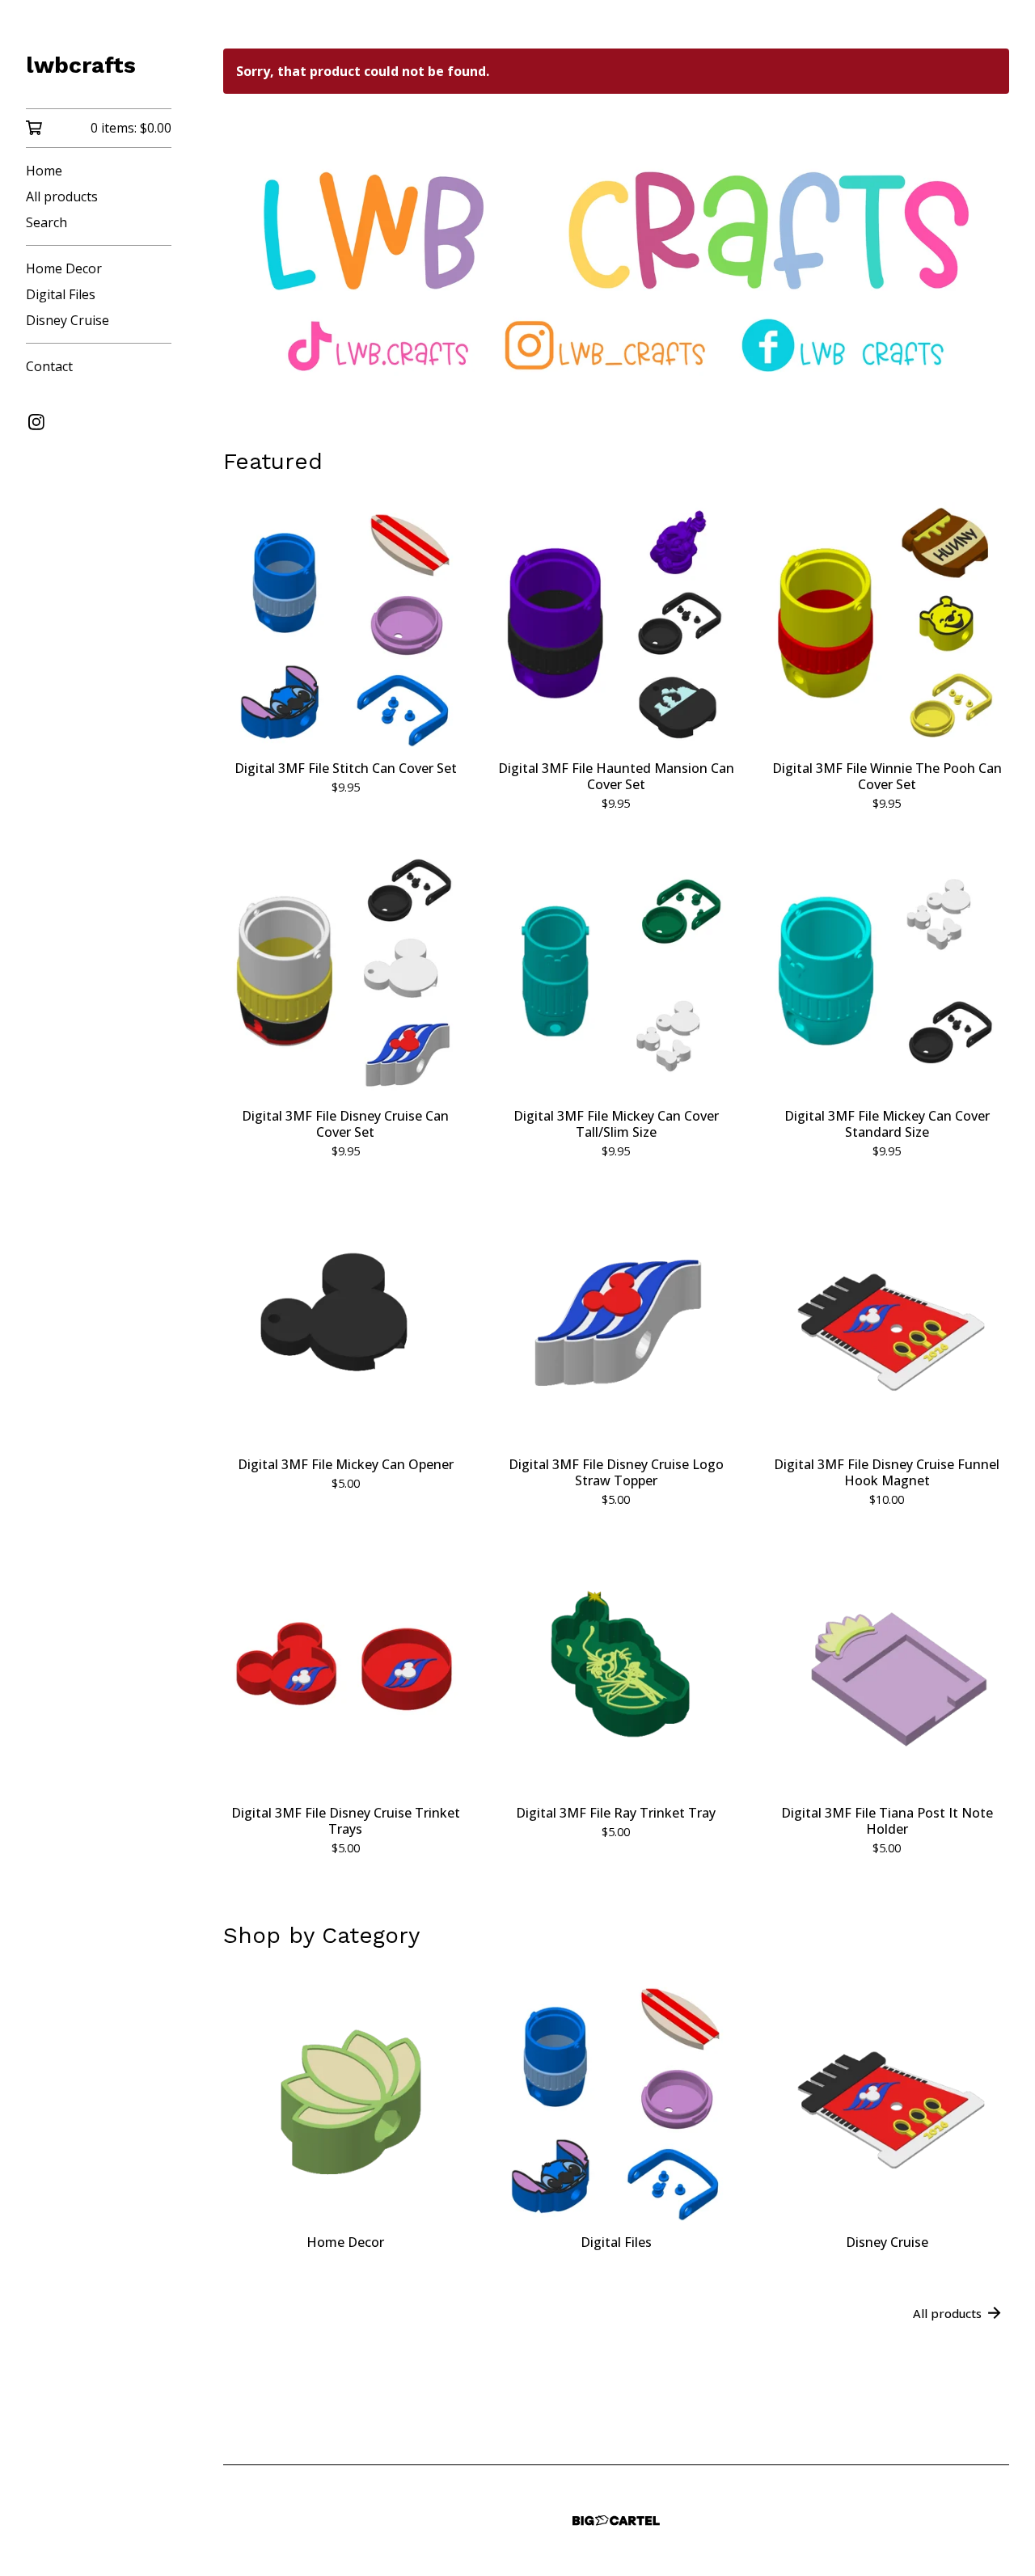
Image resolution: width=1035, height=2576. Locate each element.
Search (46, 222)
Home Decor (64, 268)
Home (44, 171)
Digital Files (61, 294)
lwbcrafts (81, 65)
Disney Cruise (68, 320)
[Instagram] (36, 422)
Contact (49, 366)
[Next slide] (986, 255)
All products (62, 196)
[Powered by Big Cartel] (616, 2521)
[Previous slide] (246, 255)
